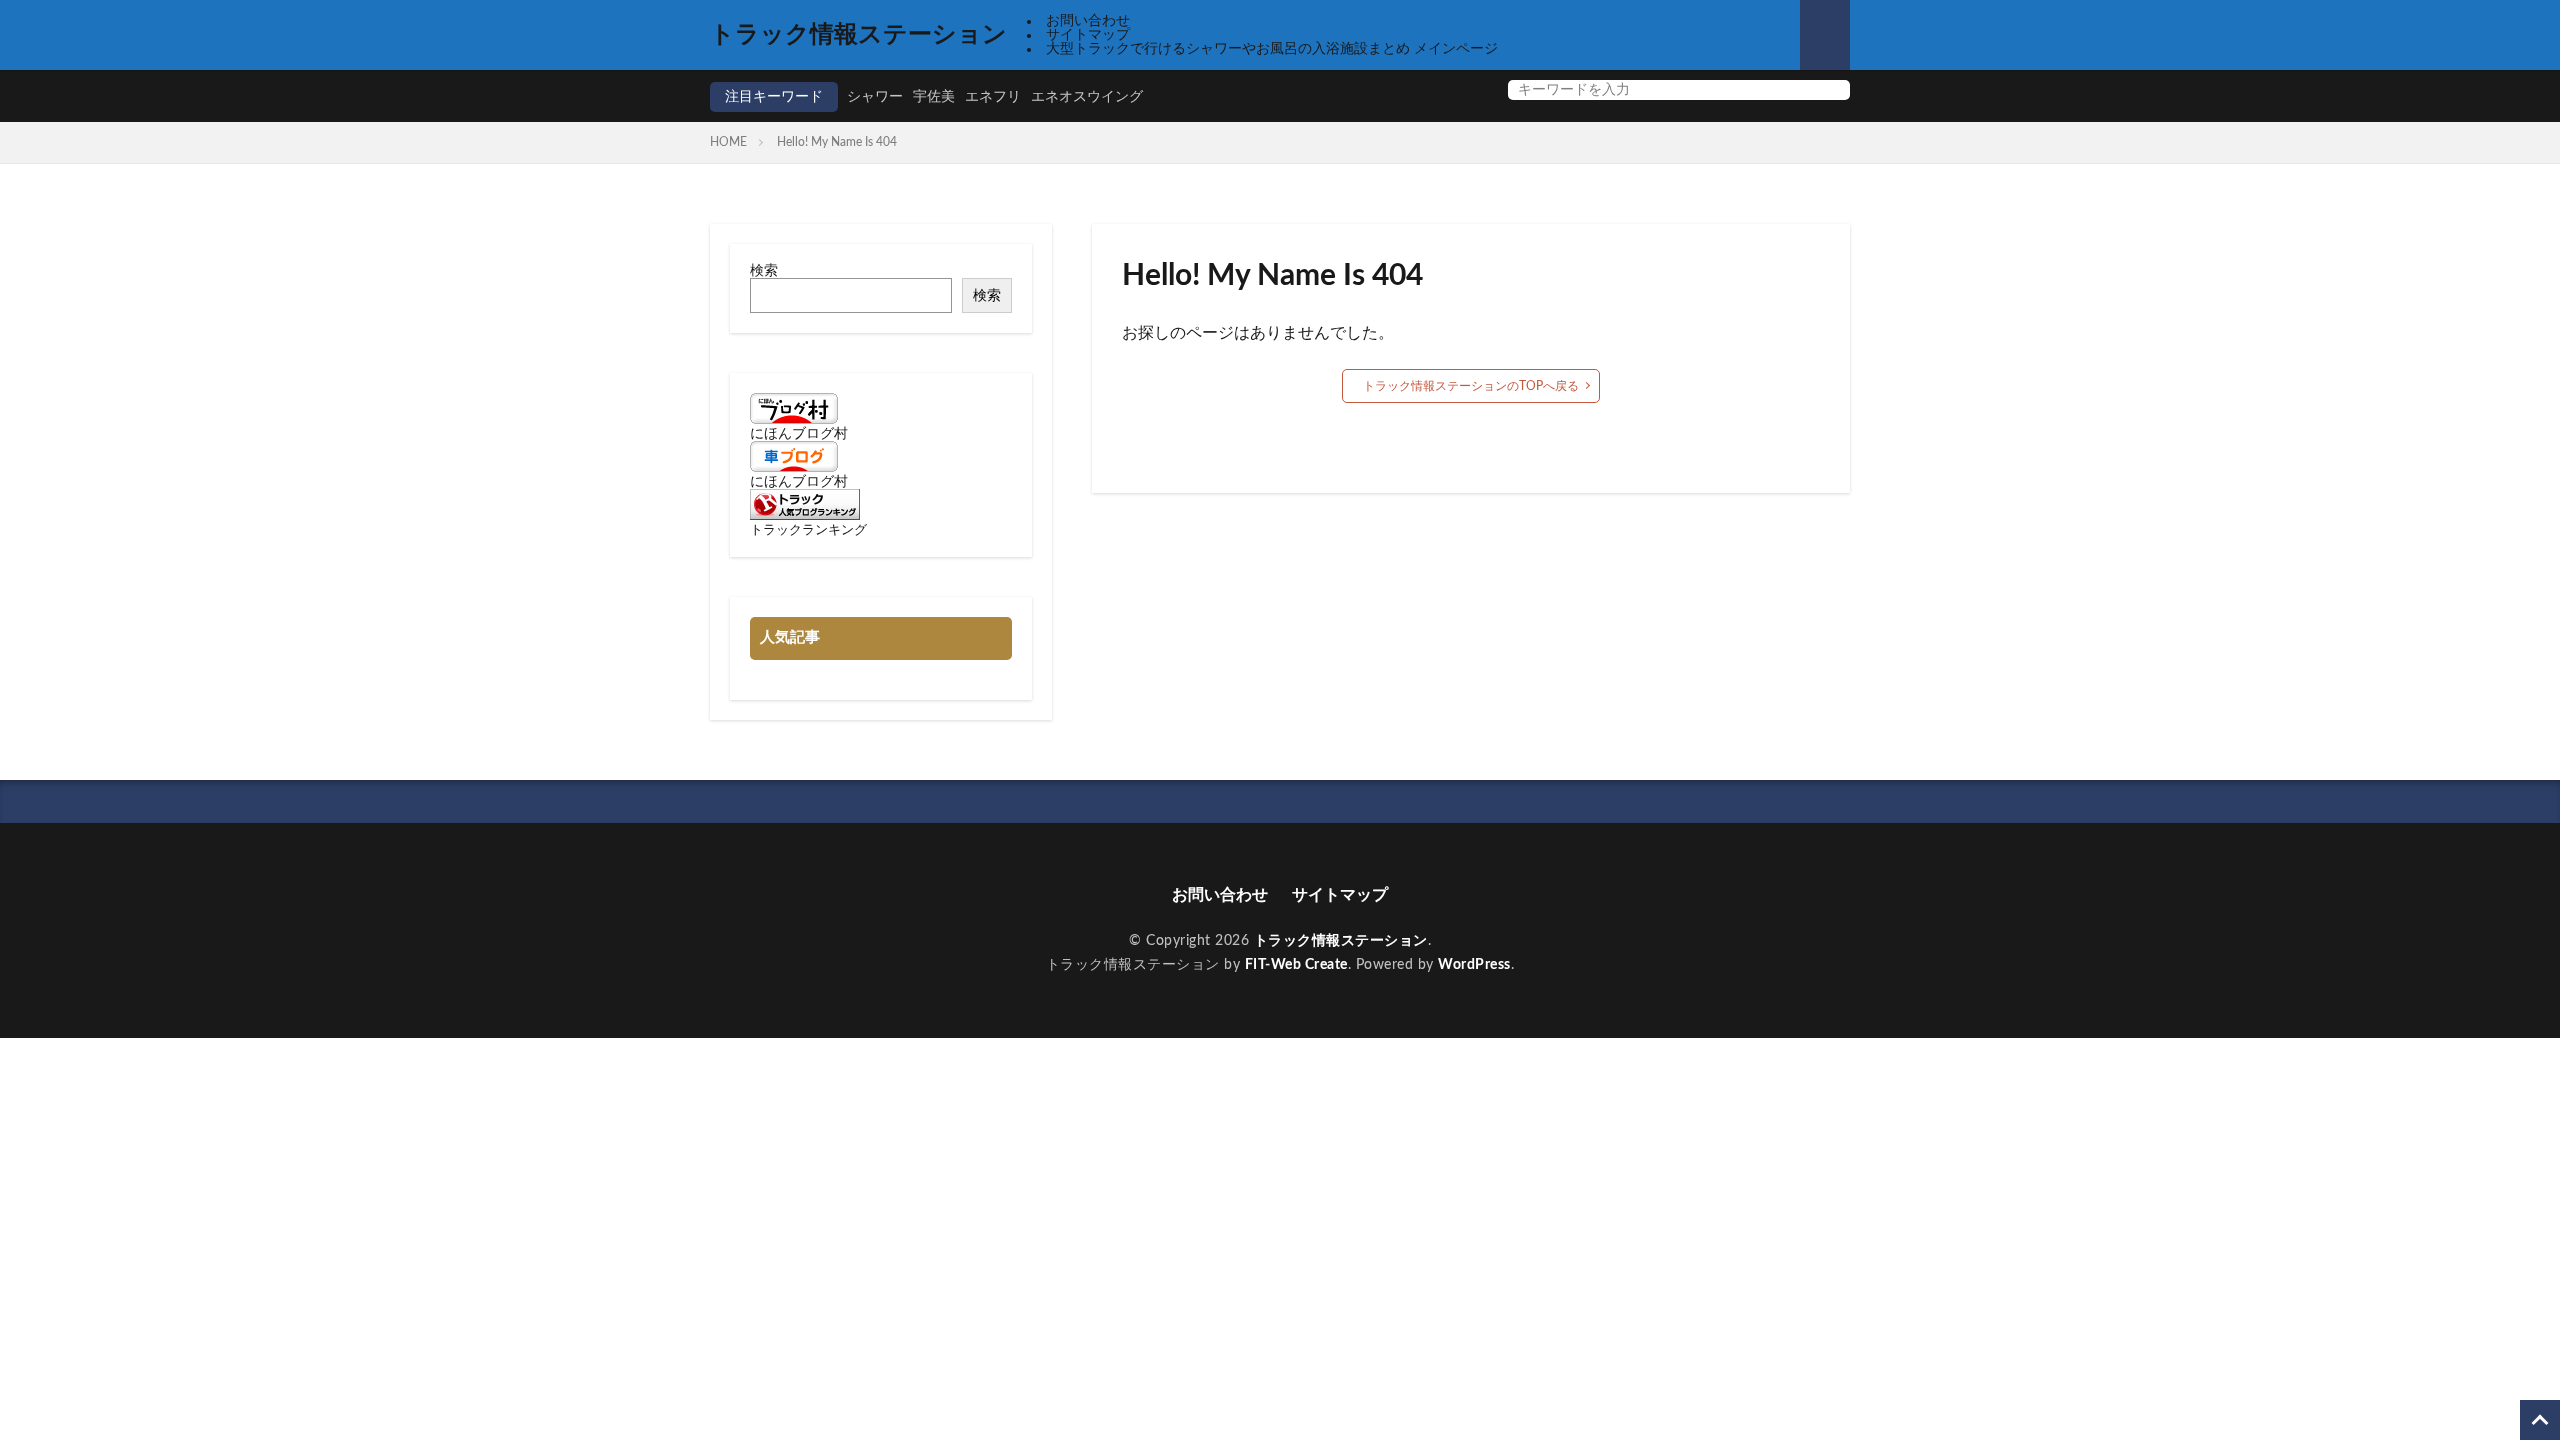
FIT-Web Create (1296, 965)
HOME (728, 142)
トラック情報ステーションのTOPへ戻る (1471, 386)
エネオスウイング (1087, 97)
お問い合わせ (1088, 21)
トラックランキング (808, 530)
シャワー (875, 97)
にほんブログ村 (799, 434)
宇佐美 (934, 97)
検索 (764, 271)
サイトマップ (1088, 35)
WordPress (1474, 965)
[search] (1830, 90)
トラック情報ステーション (858, 35)
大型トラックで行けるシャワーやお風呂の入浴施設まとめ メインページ (1272, 49)
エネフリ (993, 97)
